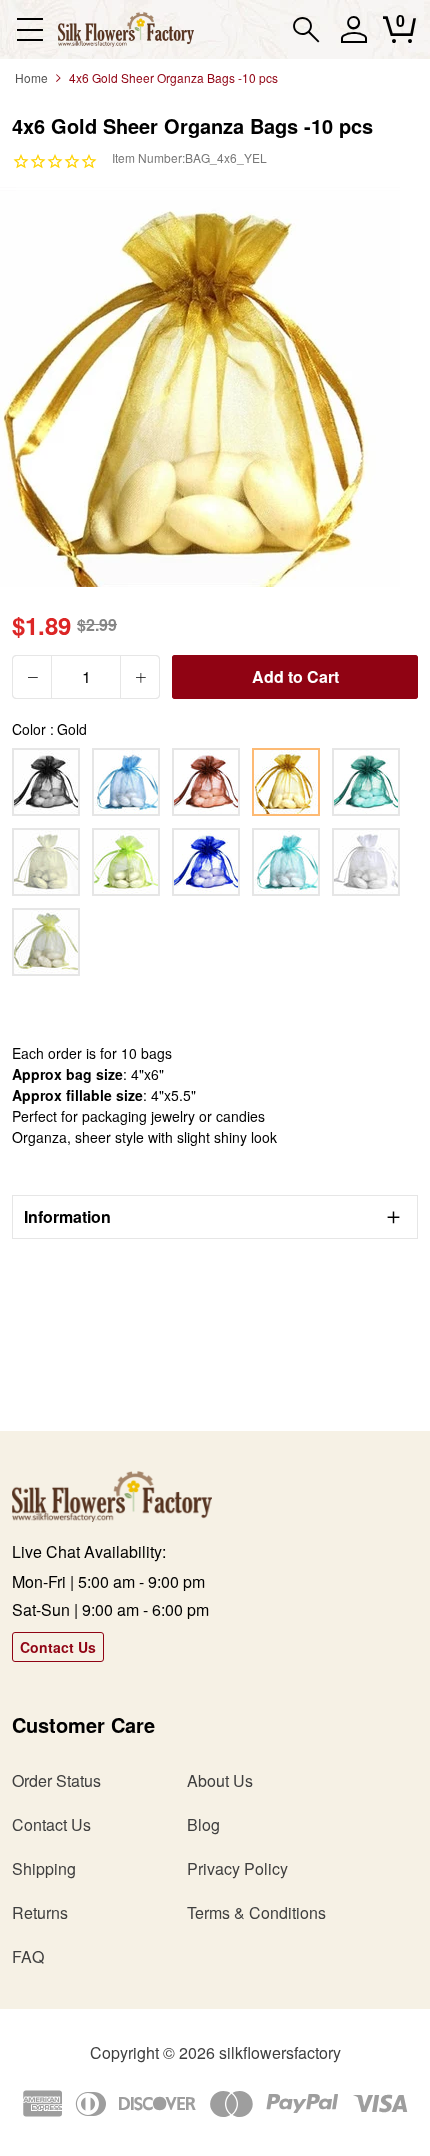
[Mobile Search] (306, 29)
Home (31, 77)
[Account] (353, 38)
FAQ (28, 1956)
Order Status (56, 1780)
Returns (40, 1912)
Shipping (44, 1868)
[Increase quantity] (140, 677)
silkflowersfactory (280, 2052)
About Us (220, 1780)
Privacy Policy (237, 1868)
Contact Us (58, 1647)
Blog (203, 1824)
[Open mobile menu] (29, 29)
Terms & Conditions (256, 1912)
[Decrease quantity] (32, 677)
